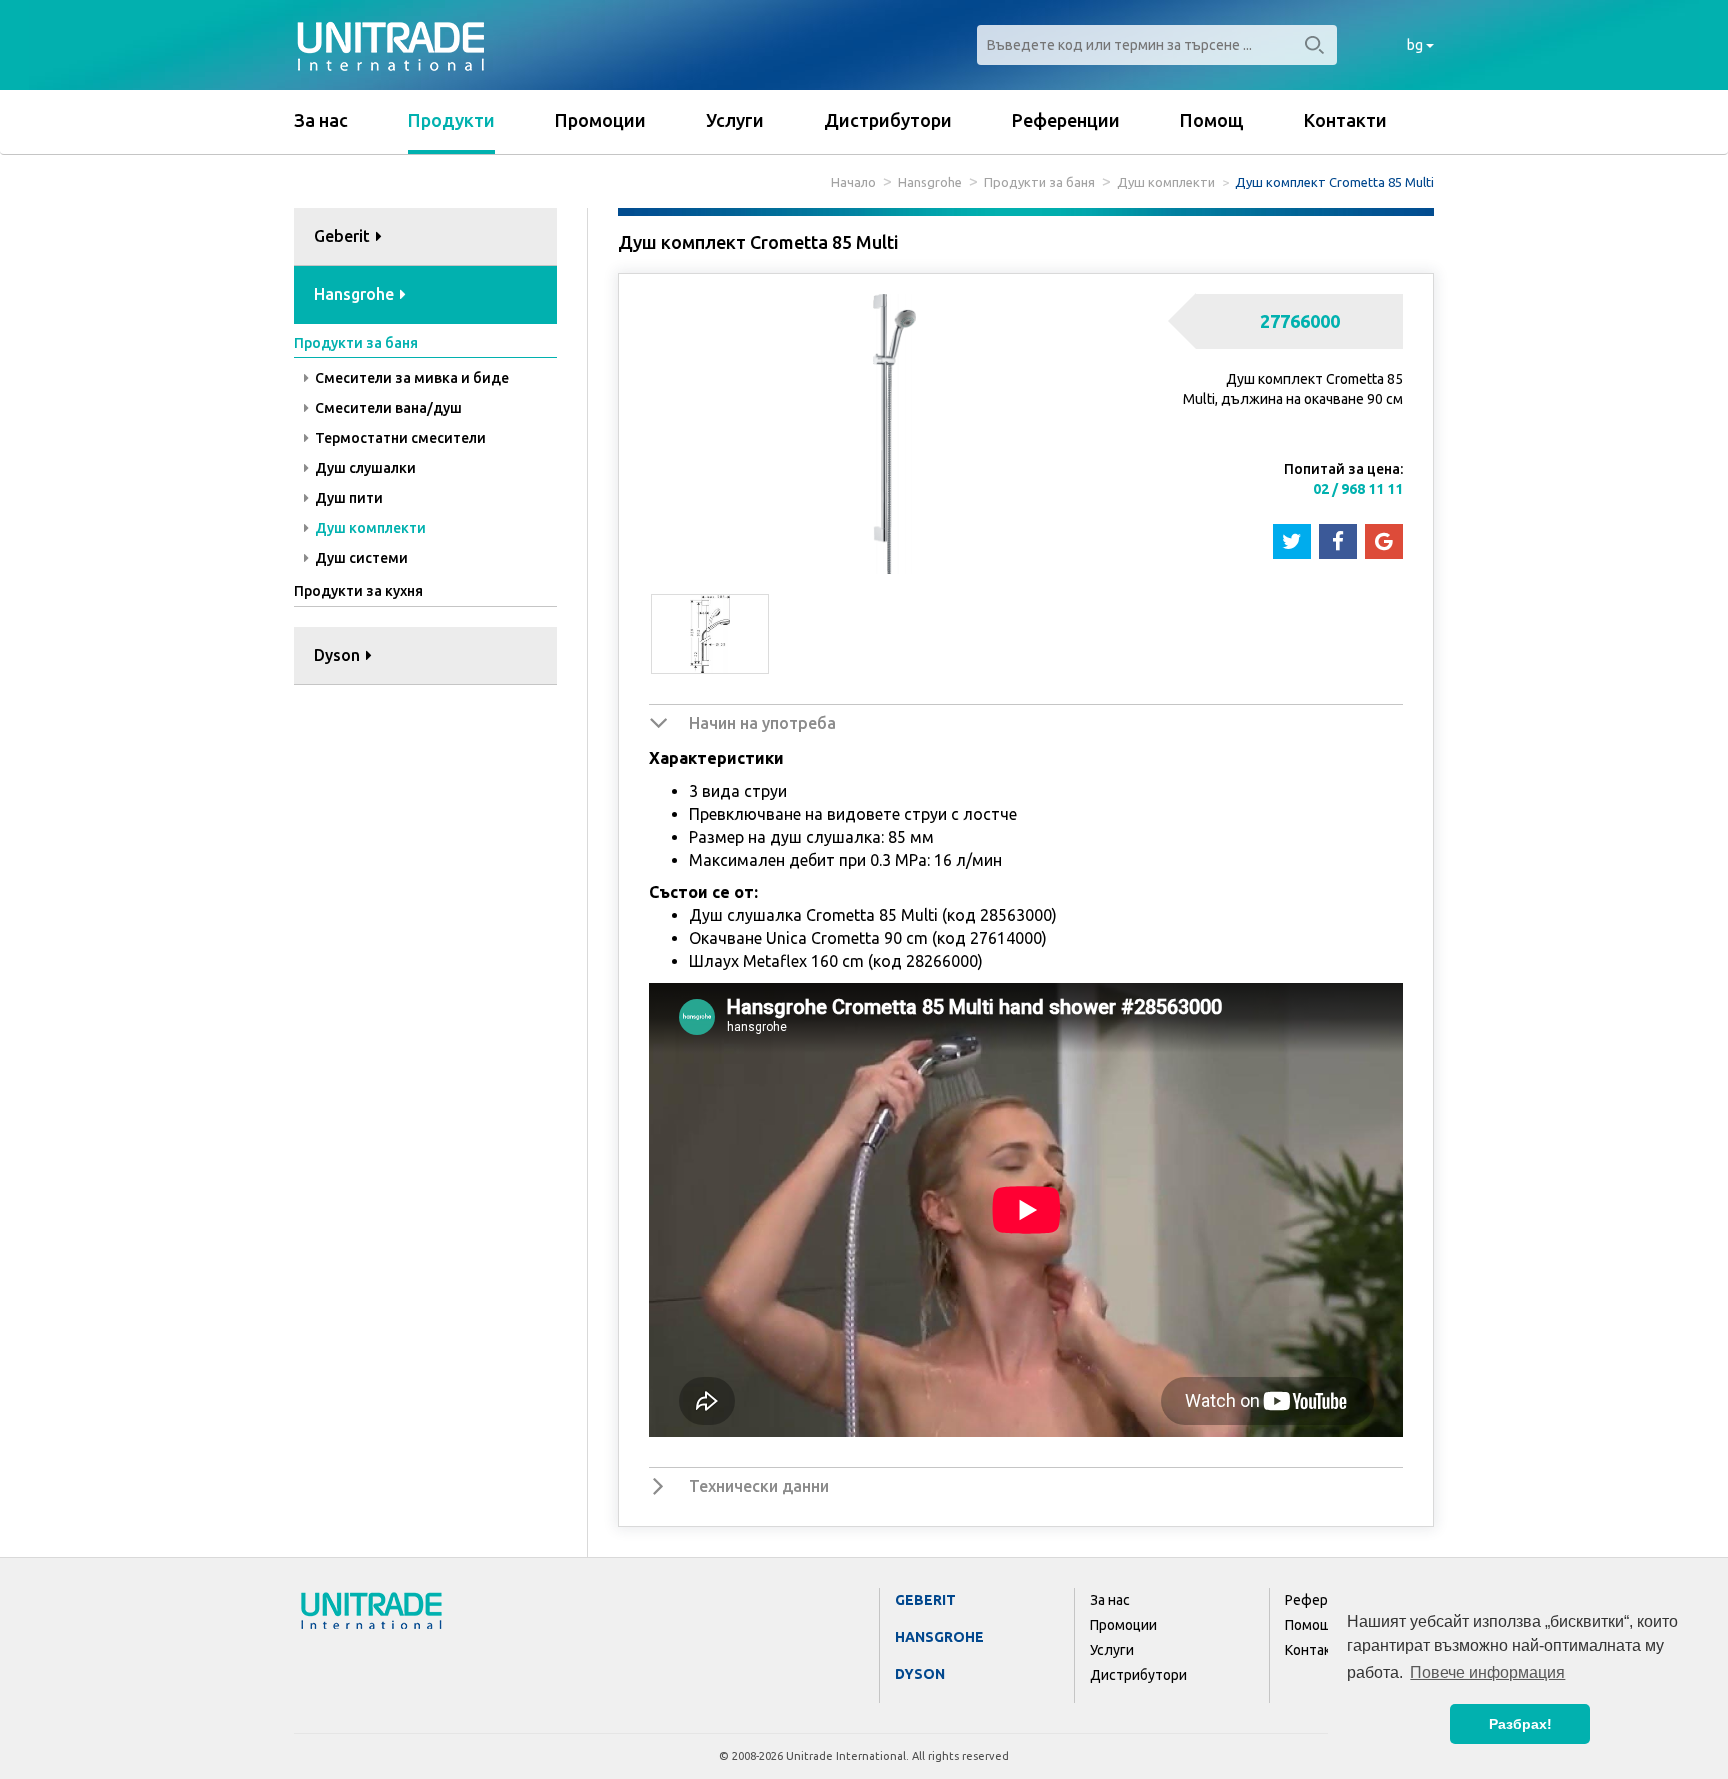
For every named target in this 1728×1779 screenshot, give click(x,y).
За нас (321, 120)
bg (1416, 45)
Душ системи (360, 558)
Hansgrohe (930, 182)
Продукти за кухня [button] (358, 591)
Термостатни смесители (399, 438)
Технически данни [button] (759, 1486)
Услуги (735, 120)
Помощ (1212, 120)
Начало (853, 182)
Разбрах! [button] (1520, 1724)
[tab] (425, 237)
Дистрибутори (888, 120)
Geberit (925, 1600)
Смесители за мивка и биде (410, 378)
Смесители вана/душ (387, 408)
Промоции (600, 120)
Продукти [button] (451, 120)
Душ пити (347, 498)
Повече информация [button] (1487, 1672)
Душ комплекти (1166, 182)
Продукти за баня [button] (356, 343)
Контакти (1345, 120)
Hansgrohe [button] (356, 294)
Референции (1066, 120)
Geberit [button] (344, 236)
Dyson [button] (339, 655)
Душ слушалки (364, 468)
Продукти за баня (1039, 182)
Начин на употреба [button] (762, 723)
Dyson (920, 1674)
